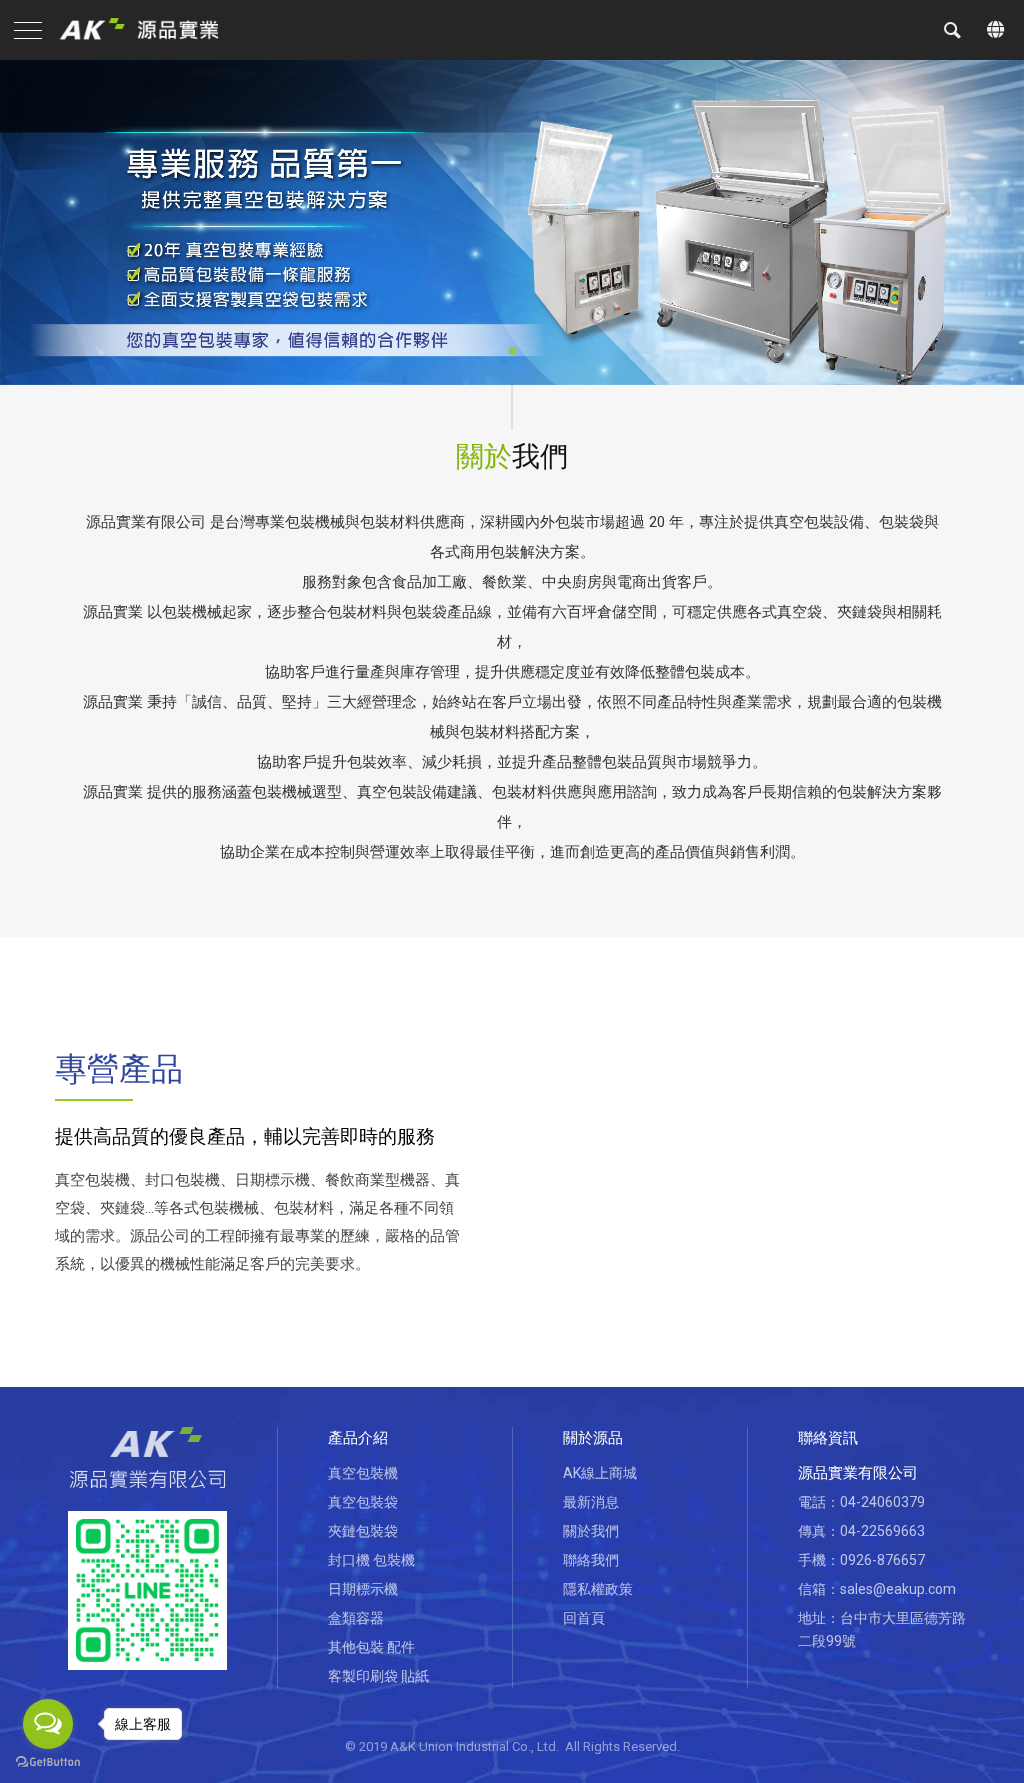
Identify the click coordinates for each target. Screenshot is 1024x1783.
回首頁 (584, 1618)
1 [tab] (512, 340)
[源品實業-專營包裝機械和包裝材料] (147, 30)
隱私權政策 (598, 1589)
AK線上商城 (600, 1473)
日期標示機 (363, 1589)
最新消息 (591, 1502)
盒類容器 (356, 1618)
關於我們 (591, 1531)
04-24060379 (882, 1502)
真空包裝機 (363, 1473)
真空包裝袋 (363, 1502)
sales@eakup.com (898, 1589)
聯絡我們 (591, 1560)
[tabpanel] (512, 222)
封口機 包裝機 (371, 1560)
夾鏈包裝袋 (363, 1531)
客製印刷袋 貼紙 (378, 1676)
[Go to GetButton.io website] (48, 1762)
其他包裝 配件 (371, 1647)
